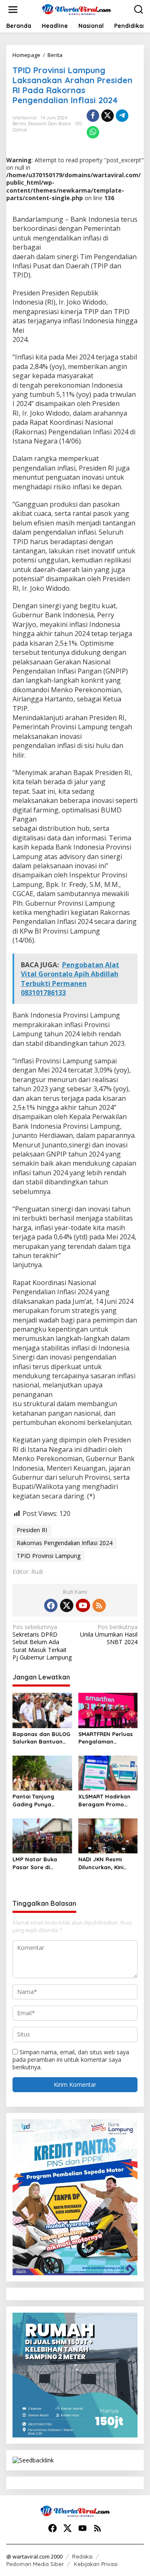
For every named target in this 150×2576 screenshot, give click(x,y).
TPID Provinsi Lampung (49, 1556)
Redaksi (82, 2556)
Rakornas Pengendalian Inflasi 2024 (65, 1543)
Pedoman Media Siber (35, 2564)
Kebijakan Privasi (96, 2564)
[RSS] (99, 1605)
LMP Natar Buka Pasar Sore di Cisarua (35, 1863)
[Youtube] (83, 1605)
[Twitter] (67, 1605)
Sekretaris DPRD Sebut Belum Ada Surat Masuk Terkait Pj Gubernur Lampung (42, 1642)
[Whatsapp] (93, 132)
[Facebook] (51, 1605)
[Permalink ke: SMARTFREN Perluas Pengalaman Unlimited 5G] (108, 1710)
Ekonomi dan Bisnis (49, 124)
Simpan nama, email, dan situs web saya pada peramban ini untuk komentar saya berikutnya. (71, 2060)
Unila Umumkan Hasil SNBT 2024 (109, 1635)
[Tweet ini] (107, 116)
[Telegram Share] (122, 116)
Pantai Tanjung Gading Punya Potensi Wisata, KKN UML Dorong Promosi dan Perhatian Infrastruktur (41, 1800)
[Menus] (13, 10)
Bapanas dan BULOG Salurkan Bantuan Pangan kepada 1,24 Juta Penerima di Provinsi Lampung (41, 1738)
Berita (19, 124)
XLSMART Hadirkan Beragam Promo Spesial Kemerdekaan (104, 1800)
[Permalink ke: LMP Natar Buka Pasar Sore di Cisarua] (42, 1835)
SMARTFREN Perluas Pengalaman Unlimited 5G (106, 1738)
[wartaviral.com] (77, 9)
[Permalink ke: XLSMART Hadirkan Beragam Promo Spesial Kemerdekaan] (108, 1773)
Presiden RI (32, 1530)
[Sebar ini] (93, 116)
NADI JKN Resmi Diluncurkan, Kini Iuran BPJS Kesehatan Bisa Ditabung (101, 1863)
